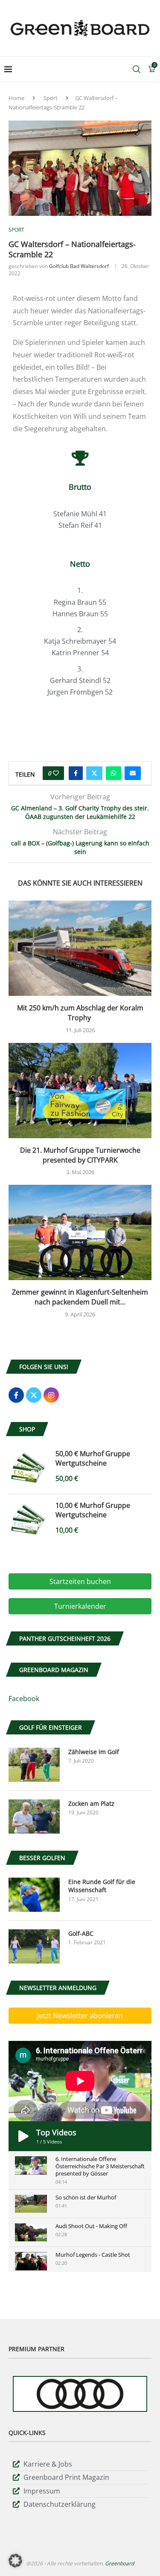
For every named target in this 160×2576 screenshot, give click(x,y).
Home (16, 98)
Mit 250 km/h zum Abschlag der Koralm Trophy (80, 1013)
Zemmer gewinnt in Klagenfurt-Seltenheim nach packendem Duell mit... (80, 1297)
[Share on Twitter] (94, 773)
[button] (15, 2561)
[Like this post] (56, 773)
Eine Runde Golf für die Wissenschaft (102, 1886)
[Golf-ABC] (34, 1946)
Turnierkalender (80, 1606)
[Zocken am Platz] (34, 1816)
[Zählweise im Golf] (34, 1765)
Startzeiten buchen (80, 1581)
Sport (51, 98)
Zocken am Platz (91, 1803)
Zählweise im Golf (94, 1752)
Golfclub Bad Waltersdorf (79, 266)
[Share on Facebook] (76, 773)
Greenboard (119, 2563)
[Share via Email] (133, 773)
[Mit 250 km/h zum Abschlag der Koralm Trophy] (80, 948)
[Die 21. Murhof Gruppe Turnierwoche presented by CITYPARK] (80, 1091)
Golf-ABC (81, 1933)
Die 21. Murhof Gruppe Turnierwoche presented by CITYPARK (80, 1155)
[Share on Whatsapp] (113, 773)
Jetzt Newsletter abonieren (80, 2016)
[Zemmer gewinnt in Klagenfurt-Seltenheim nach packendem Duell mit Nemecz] (80, 1232)
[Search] (137, 69)
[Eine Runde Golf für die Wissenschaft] (34, 1895)
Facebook (24, 1699)
